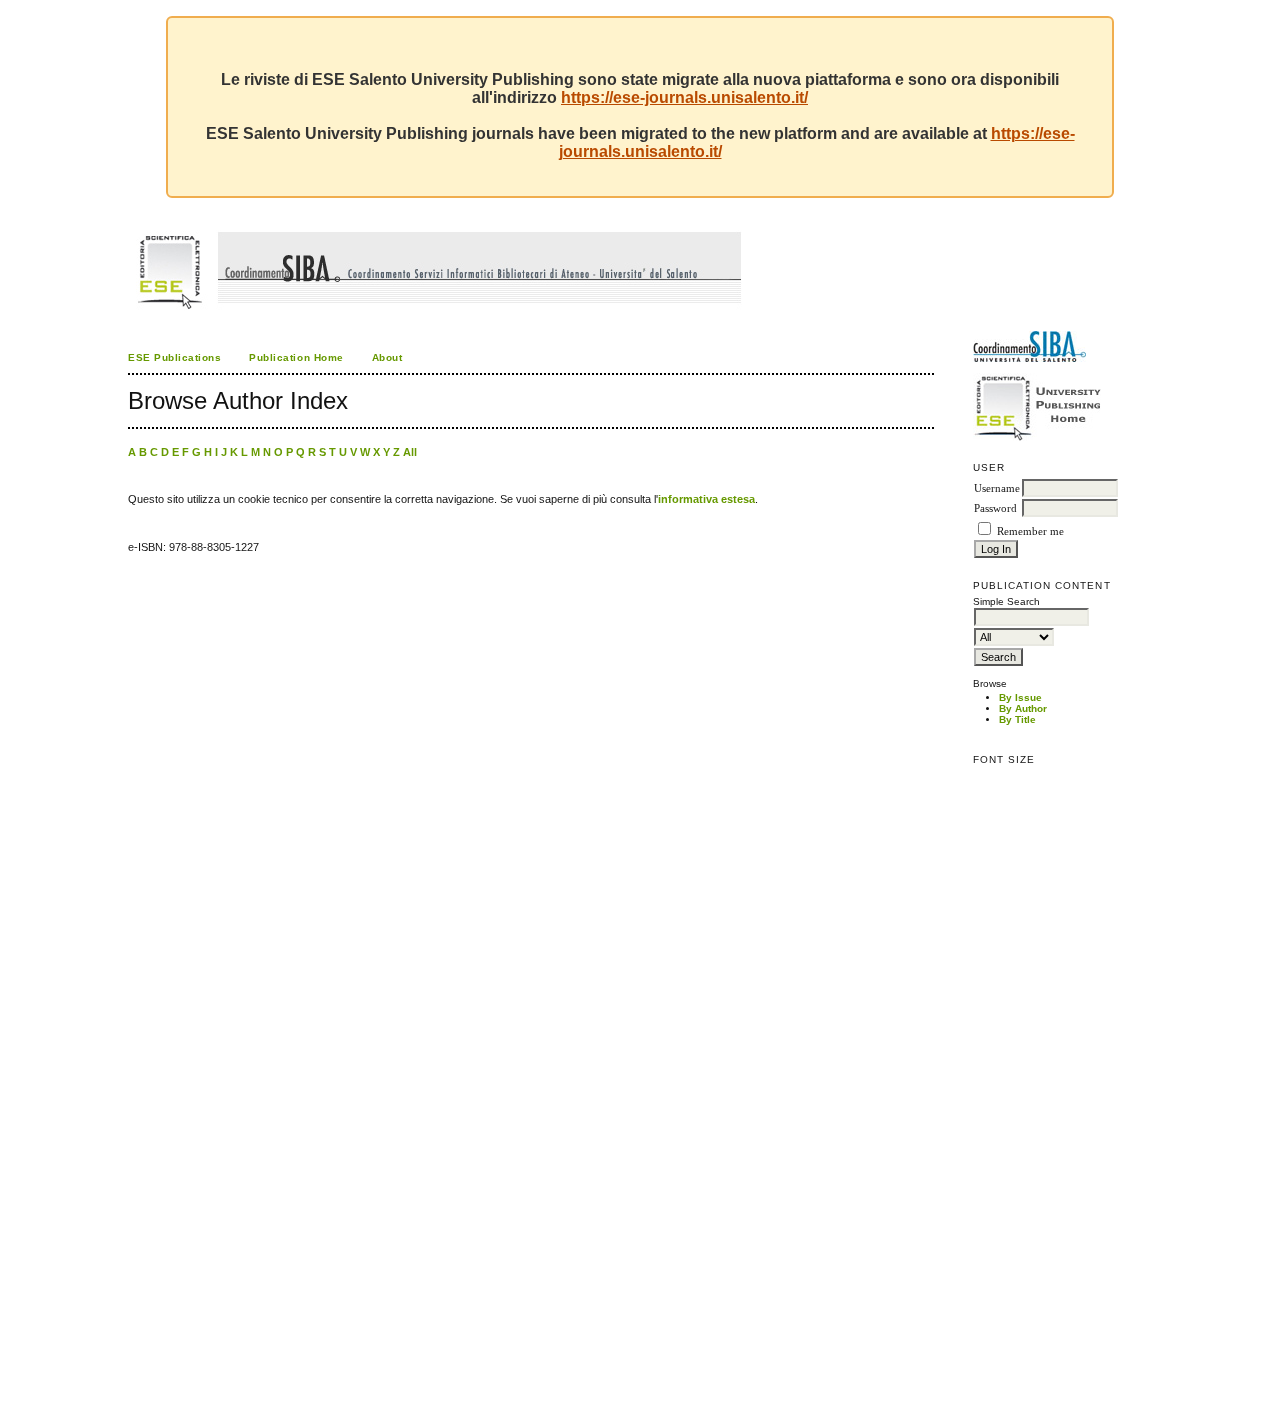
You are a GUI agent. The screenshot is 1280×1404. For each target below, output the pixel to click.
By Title (1017, 719)
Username (997, 488)
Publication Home (296, 357)
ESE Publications (174, 357)
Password (995, 508)
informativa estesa (706, 499)
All (410, 452)
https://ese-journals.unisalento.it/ (684, 97)
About (387, 357)
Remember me (1030, 531)
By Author (1023, 708)
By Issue (1020, 697)
